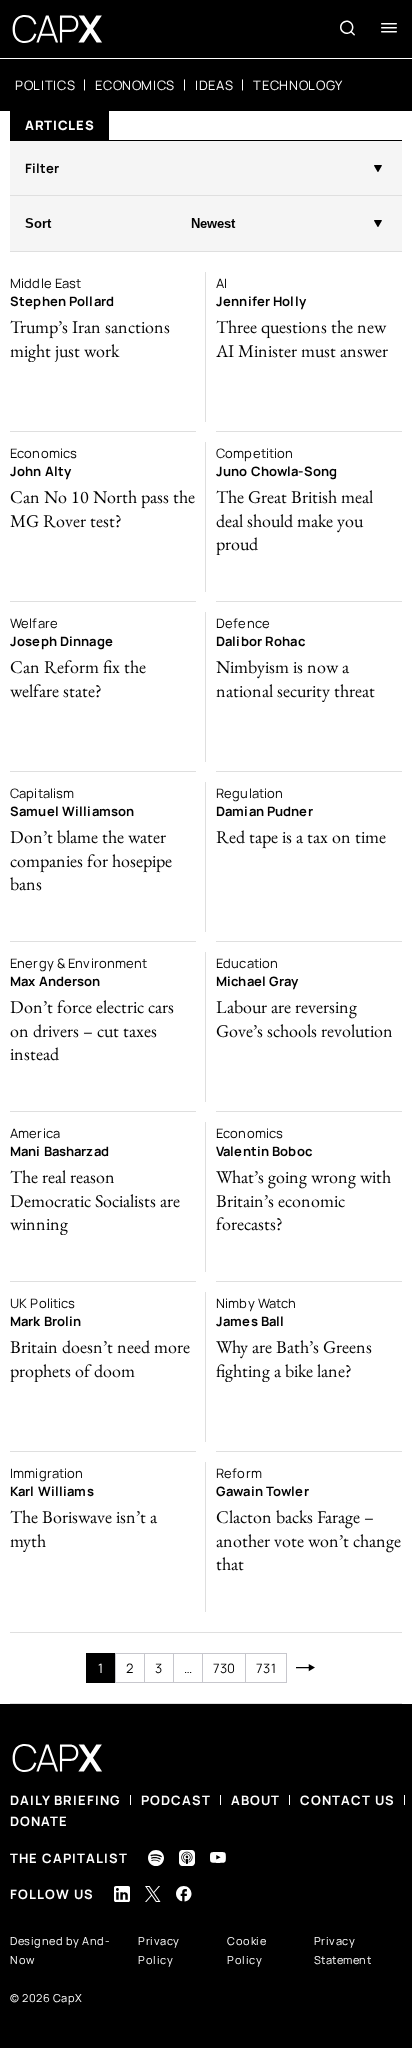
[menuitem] (45, 85)
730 (224, 1668)
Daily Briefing (65, 1800)
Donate (39, 1821)
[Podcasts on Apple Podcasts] (187, 1858)
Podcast (176, 1800)
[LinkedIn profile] (122, 1894)
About (255, 1800)
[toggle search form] (348, 28)
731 (265, 1668)
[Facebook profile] (184, 1893)
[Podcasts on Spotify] (156, 1858)
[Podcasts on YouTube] (218, 1857)
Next (306, 1668)
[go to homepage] (57, 29)
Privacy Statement (343, 1950)
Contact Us (347, 1800)
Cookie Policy (246, 1950)
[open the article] (103, 347)
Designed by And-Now (60, 1950)
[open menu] (389, 28)
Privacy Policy (159, 1950)
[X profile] (153, 1894)
